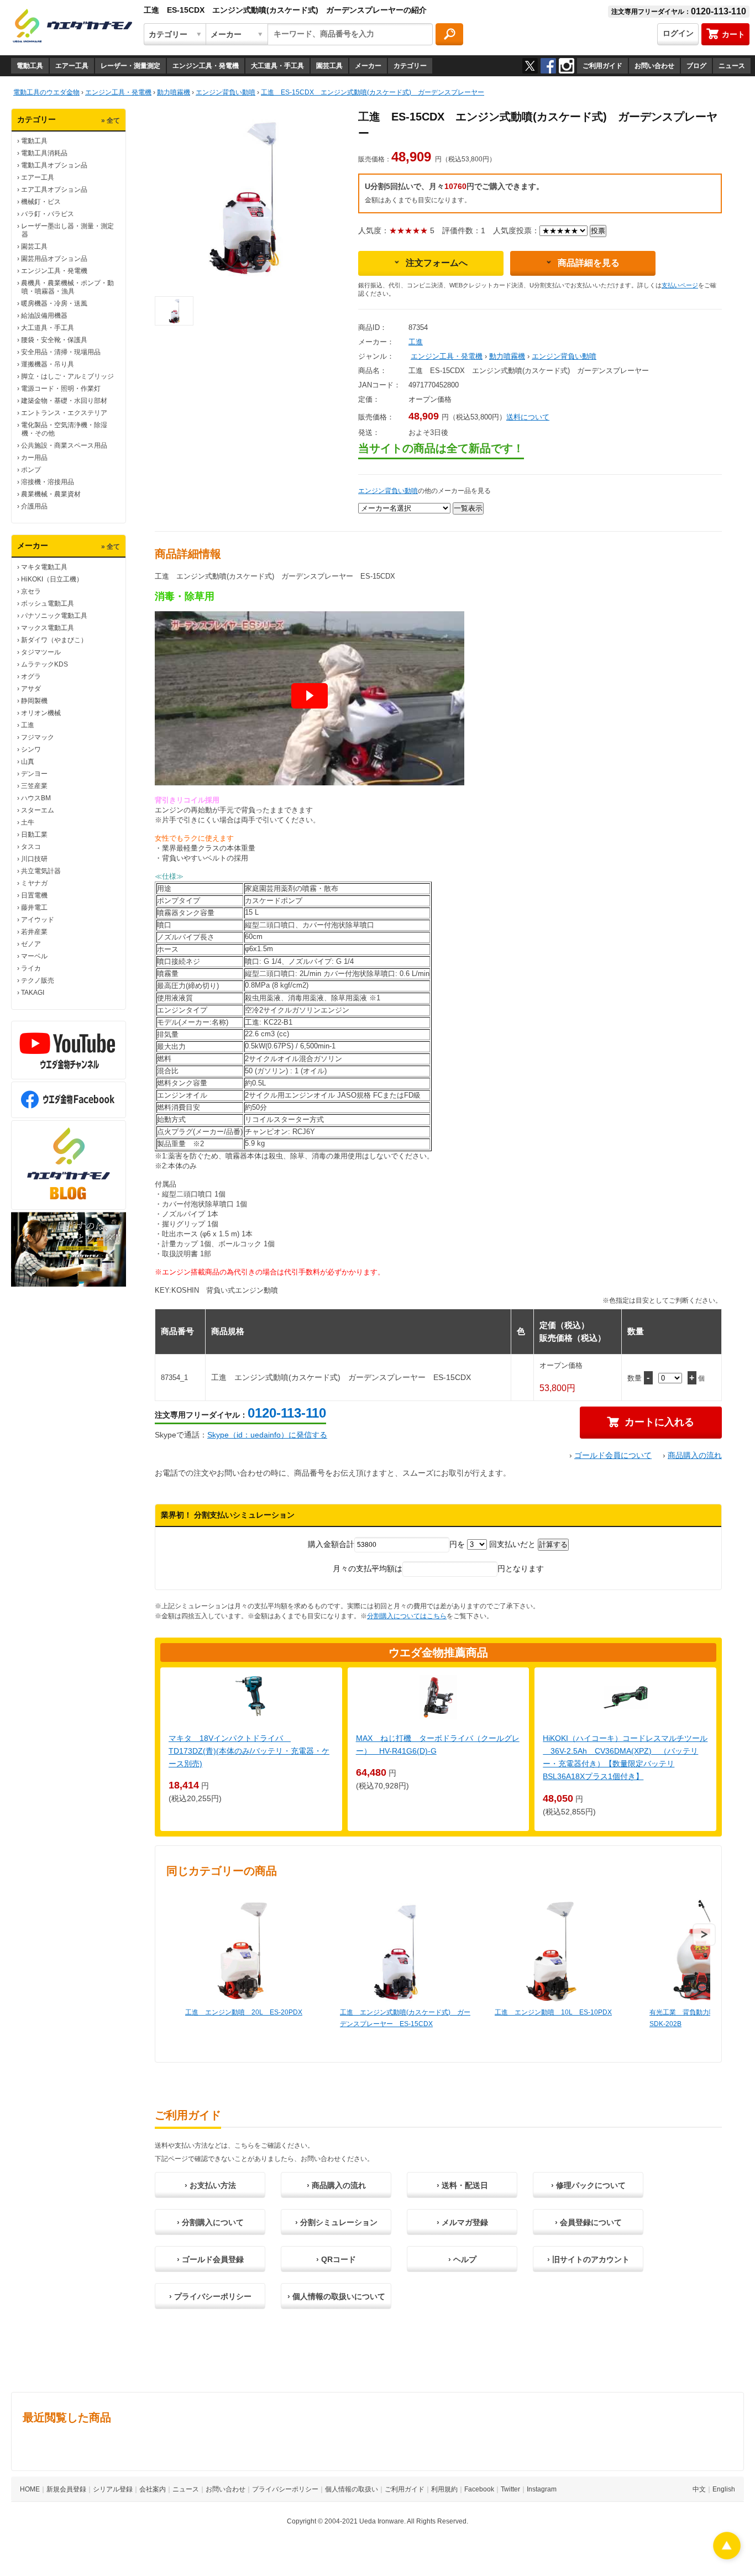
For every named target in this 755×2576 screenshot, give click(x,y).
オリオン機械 (41, 713)
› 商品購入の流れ (336, 2185)
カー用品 (34, 458)
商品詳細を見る (589, 263)
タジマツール (41, 652)
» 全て (111, 120)
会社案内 (153, 2489)
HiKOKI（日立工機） (52, 579)
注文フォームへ (437, 263)
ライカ (31, 968)
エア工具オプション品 (54, 190)
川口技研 (34, 859)
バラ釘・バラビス (48, 214)
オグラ (31, 676)
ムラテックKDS (44, 664)
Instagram (542, 2489)
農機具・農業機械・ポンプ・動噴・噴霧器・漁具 (67, 287)
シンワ (31, 749)
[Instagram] (567, 66)
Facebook (479, 2489)
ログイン (678, 33)
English (724, 2489)
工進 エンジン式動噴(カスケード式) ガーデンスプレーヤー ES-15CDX (405, 2018)
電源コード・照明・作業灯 (61, 389)
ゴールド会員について (613, 1455)
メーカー (368, 66)
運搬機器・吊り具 (48, 364)
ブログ (696, 66)
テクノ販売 (38, 980)
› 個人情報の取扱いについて (336, 2296)
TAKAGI (33, 993)
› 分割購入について (210, 2222)
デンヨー (34, 774)
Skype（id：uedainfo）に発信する (267, 1435)
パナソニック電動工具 (54, 616)
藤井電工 (34, 907)
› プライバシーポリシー (210, 2296)
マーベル (34, 956)
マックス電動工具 (48, 628)
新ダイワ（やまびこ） (54, 640)
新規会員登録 (66, 2489)
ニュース (732, 66)
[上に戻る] (727, 2556)
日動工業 (34, 835)
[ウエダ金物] (72, 27)
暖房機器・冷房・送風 (54, 303)
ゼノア (31, 944)
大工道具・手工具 (277, 66)
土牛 (28, 822)
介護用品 (34, 506)
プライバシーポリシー (285, 2489)
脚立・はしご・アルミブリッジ (67, 376)
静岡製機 (34, 701)
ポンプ (31, 470)
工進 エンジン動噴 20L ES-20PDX (244, 2012)
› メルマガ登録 (462, 2222)
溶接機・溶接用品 (48, 482)
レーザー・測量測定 (130, 66)
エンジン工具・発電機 (206, 66)
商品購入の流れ (695, 1455)
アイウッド (38, 920)
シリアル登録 (113, 2489)
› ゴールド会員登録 (210, 2259)
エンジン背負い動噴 (564, 356)
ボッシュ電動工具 (48, 604)
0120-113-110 (287, 1413)
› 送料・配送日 (462, 2185)
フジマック (38, 737)
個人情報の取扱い (352, 2489)
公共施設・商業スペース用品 (64, 445)
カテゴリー (410, 66)
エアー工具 (72, 66)
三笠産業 (34, 786)
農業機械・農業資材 (51, 494)
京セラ (31, 591)
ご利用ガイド (602, 66)
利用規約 (444, 2489)
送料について (528, 417)
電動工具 (30, 66)
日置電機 (34, 895)
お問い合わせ (654, 66)
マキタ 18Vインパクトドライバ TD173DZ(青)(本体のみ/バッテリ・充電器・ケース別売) (249, 1751)
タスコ (31, 847)
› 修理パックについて (588, 2185)
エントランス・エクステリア (64, 413)
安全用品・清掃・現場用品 (61, 352)
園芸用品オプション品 (54, 259)
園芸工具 (329, 66)
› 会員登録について (588, 2222)
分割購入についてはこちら (407, 1616)
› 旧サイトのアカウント (588, 2259)
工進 (28, 725)
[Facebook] (548, 66)
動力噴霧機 (507, 356)
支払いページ (680, 285)
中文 (699, 2489)
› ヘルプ (462, 2259)
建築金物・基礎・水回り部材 (64, 401)
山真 (28, 762)
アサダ (31, 689)
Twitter (510, 2489)
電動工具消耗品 (44, 153)
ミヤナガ (34, 883)
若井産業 (34, 932)
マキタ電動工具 (44, 567)
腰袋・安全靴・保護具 (54, 340)
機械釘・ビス (41, 202)
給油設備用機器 (44, 316)
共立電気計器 (41, 871)
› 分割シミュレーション (336, 2222)
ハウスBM (36, 798)
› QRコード (336, 2259)
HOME (30, 2489)
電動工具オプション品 (54, 165)
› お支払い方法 (210, 2185)
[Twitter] (530, 66)
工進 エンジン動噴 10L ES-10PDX (553, 2012)
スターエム (38, 810)
